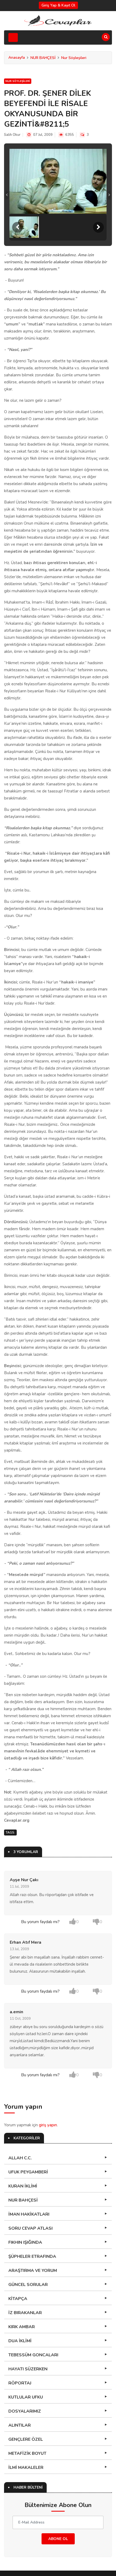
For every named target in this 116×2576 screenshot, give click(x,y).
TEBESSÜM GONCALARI (33, 2355)
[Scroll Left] (18, 227)
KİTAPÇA (18, 2299)
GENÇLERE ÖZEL (26, 2439)
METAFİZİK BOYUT (27, 2453)
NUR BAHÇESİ (43, 58)
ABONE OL (58, 2539)
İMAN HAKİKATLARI (29, 2214)
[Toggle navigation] (13, 37)
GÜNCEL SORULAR (28, 2285)
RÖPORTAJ (20, 2383)
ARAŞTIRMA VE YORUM (33, 2271)
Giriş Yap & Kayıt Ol (58, 5)
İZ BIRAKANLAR (25, 2313)
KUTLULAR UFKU (26, 2397)
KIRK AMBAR (22, 2327)
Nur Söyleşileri (74, 58)
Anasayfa (17, 57)
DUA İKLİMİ (20, 2341)
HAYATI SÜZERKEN (28, 2369)
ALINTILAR (20, 2425)
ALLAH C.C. (20, 2158)
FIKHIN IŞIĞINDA (25, 2242)
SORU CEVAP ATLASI (30, 2228)
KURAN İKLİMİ (23, 2186)
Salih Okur (12, 135)
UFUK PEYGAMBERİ (28, 2172)
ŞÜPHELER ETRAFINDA (32, 2256)
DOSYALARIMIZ (25, 2411)
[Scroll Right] (98, 227)
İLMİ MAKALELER (26, 2468)
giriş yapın (48, 2125)
